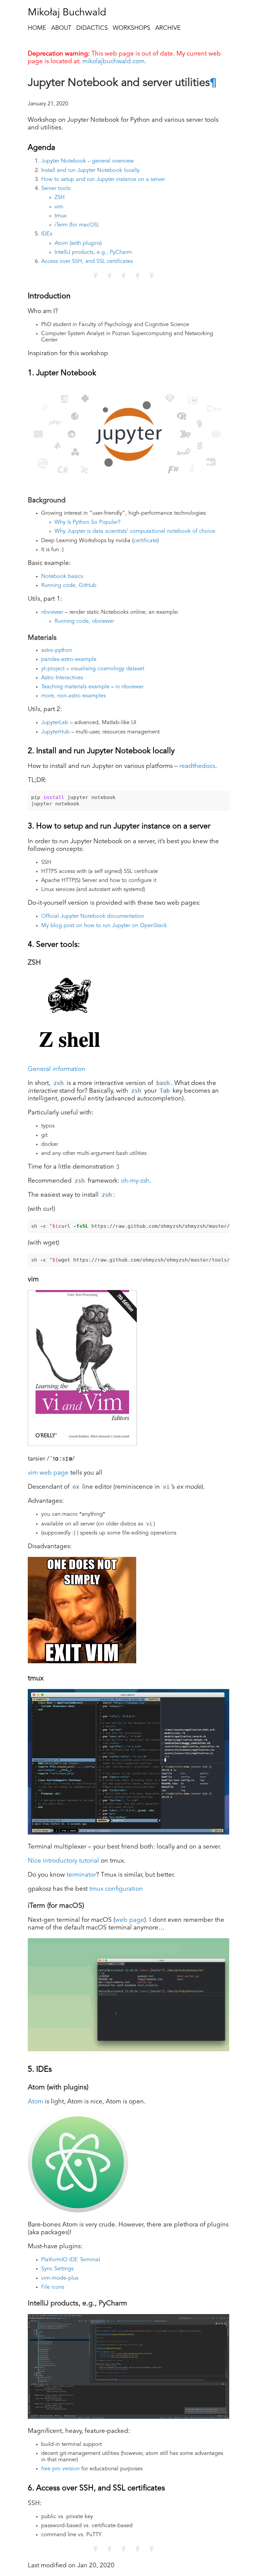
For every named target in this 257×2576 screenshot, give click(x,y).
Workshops (132, 28)
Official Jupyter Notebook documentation (93, 916)
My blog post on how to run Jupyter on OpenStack (104, 926)
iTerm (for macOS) (76, 225)
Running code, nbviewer (84, 621)
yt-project (53, 669)
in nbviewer (130, 687)
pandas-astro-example (69, 660)
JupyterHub (55, 732)
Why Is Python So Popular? (88, 522)
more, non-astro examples (73, 696)
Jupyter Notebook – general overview (88, 161)
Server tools (56, 189)
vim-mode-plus (60, 2278)
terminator (81, 1875)
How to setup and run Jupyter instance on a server (103, 180)
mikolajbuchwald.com (113, 62)
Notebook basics (62, 577)
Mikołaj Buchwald (67, 13)
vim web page (48, 1473)
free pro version (60, 2469)
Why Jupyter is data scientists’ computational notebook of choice (135, 531)
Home (37, 28)
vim (59, 207)
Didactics (92, 28)
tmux (61, 216)
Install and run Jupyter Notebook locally (90, 171)
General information (57, 1069)
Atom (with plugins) (78, 243)
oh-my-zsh (135, 1181)
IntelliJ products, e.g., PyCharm (93, 253)
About (61, 28)
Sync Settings (57, 2269)
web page (130, 1920)
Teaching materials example (75, 687)
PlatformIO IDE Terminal (71, 2260)
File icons (53, 2287)
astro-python (57, 651)
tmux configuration (116, 1889)
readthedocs (197, 766)
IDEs (47, 234)
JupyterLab (55, 723)
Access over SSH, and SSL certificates (87, 262)
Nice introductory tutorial (63, 1861)
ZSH (60, 198)
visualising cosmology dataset (107, 669)
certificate (145, 541)
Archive (168, 28)
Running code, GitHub (69, 586)
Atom (35, 2102)
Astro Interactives (62, 678)
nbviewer (52, 612)
